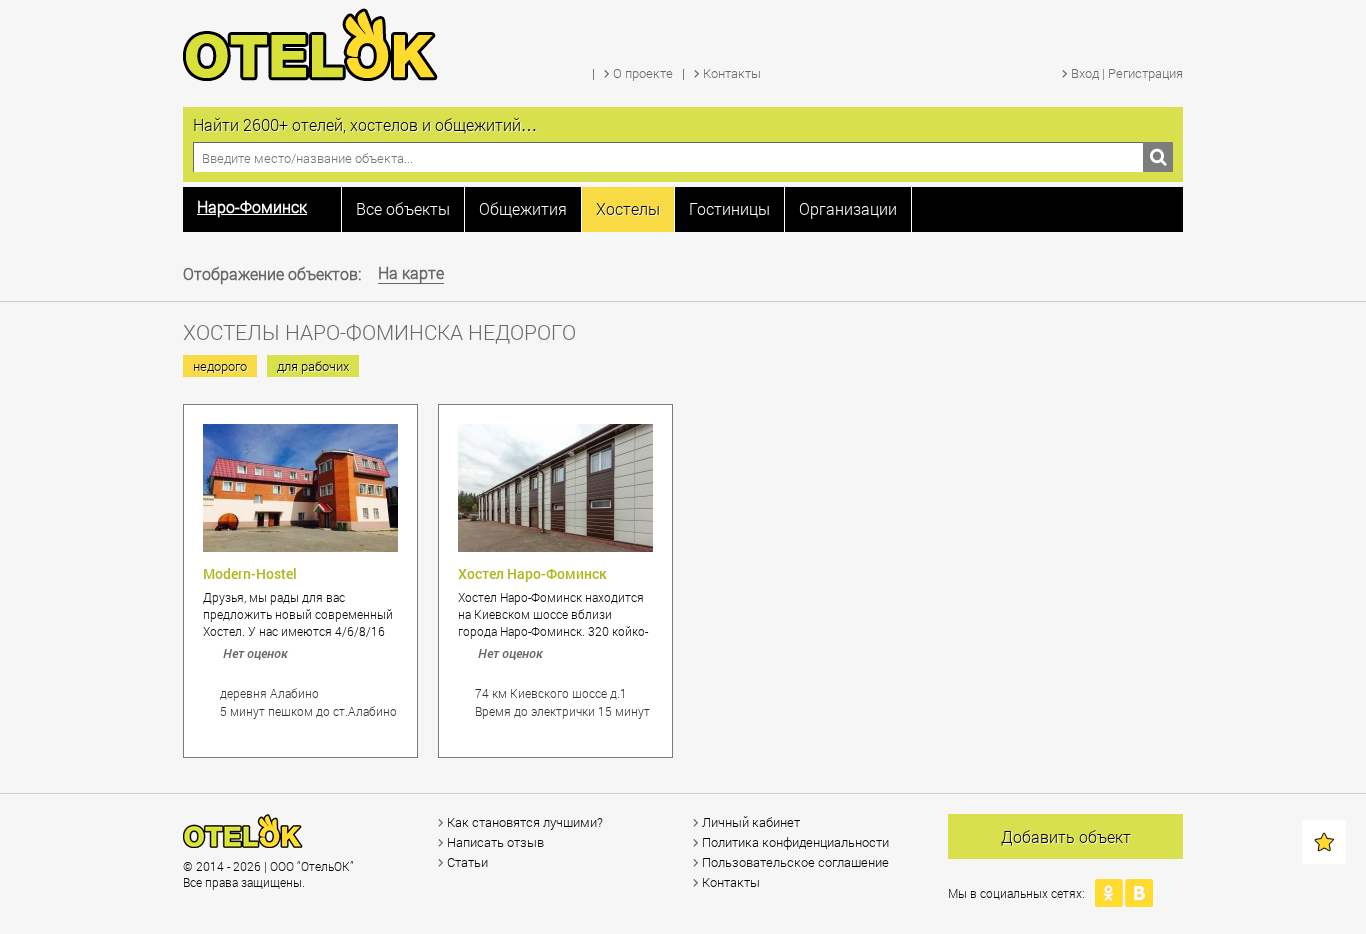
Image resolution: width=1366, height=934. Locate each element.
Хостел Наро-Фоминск (532, 573)
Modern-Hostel (250, 573)
